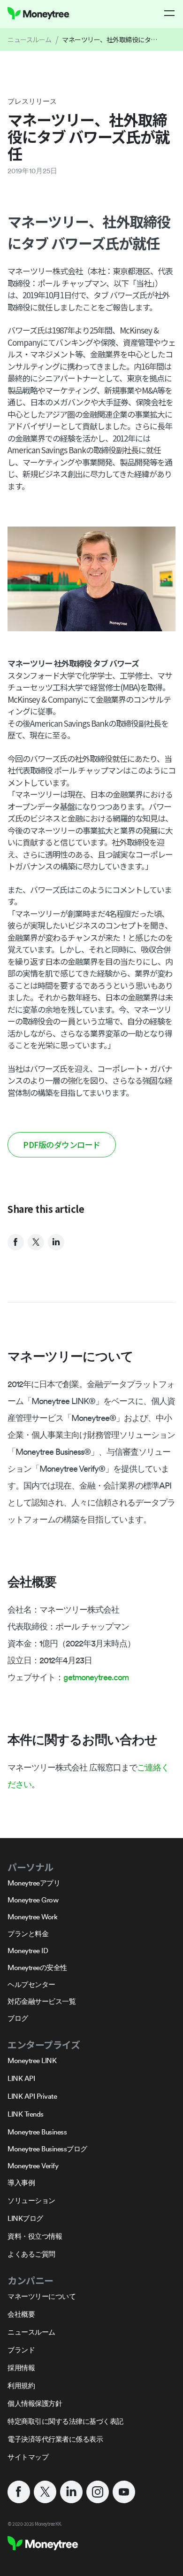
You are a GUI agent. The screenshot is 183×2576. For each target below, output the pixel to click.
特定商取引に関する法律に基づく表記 (65, 2421)
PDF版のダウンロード (62, 1144)
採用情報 (21, 2368)
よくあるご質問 (31, 2254)
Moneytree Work (32, 1917)
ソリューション (31, 2200)
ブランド (21, 2350)
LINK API (21, 2078)
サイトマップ (28, 2457)
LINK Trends (26, 2114)
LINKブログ (25, 2218)
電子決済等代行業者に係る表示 (55, 2439)
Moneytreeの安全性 (37, 1967)
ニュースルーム (30, 39)
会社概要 (21, 2314)
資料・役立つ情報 (35, 2236)
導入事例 (21, 2183)
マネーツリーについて (42, 2296)
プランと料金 (28, 1934)
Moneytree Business (37, 2132)
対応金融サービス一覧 (42, 2001)
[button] (170, 13)
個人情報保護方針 (35, 2403)
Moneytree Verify (33, 2166)
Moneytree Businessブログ (47, 2149)
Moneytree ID (28, 1951)
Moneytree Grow (33, 1900)
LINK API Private (32, 2096)
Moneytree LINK (32, 2060)
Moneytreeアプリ (34, 1883)
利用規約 (21, 2386)
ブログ (18, 2018)
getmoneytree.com (96, 1677)
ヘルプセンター (31, 1984)
